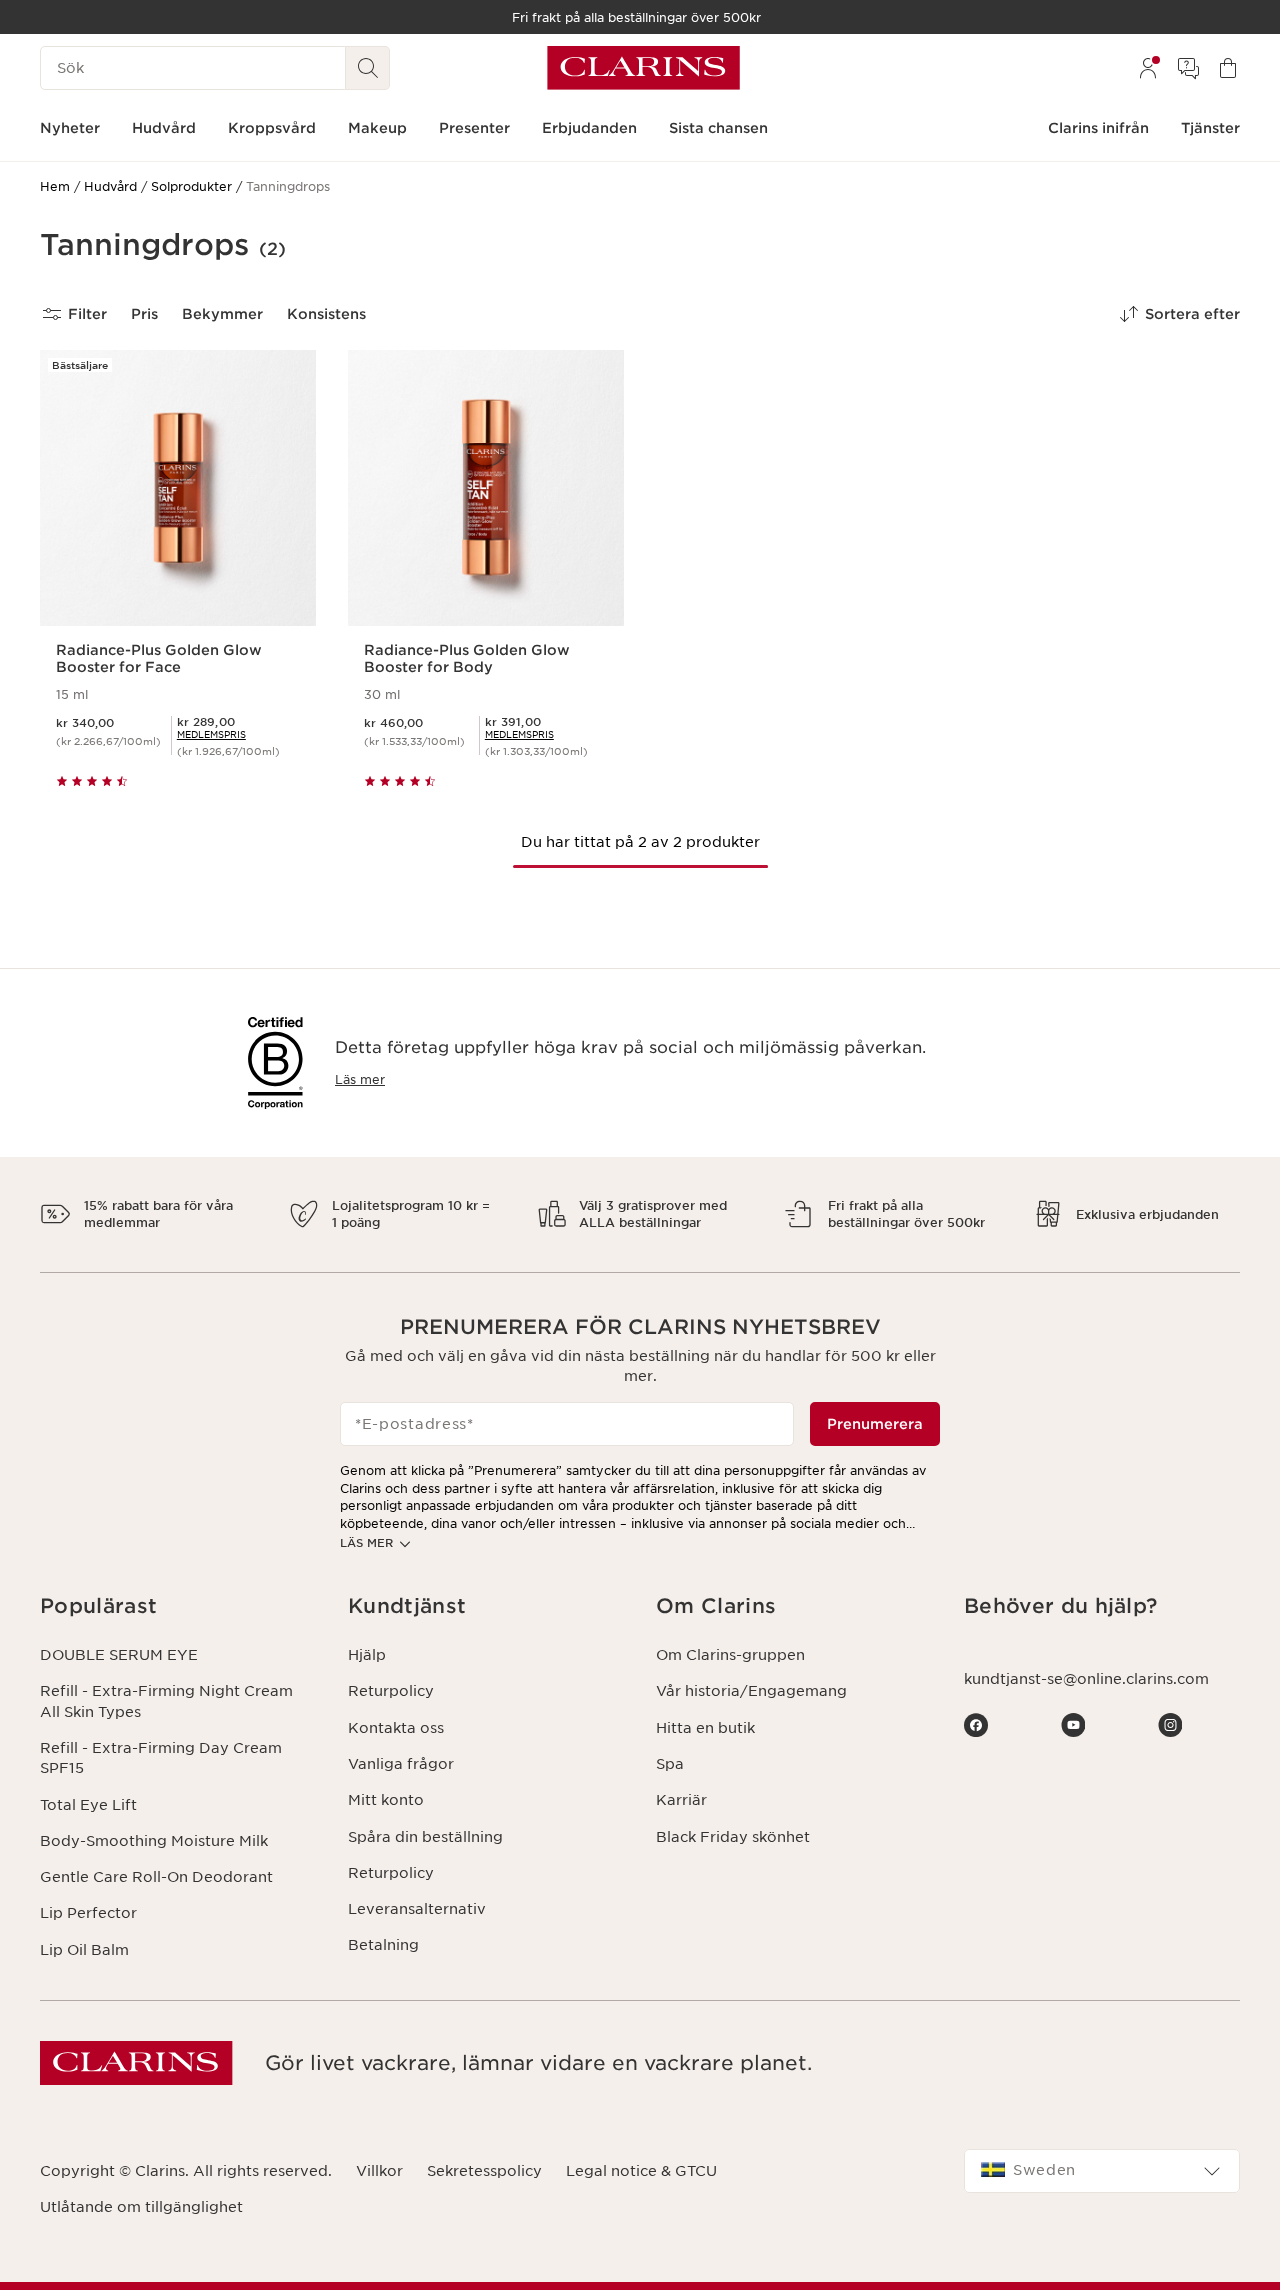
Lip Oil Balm (84, 1950)
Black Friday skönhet (733, 1837)
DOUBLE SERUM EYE (119, 1655)
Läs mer (360, 1079)
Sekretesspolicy (484, 2171)
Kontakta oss (396, 1728)
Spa (670, 1764)
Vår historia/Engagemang (751, 1691)
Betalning (383, 1945)
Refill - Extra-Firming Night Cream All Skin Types (166, 1701)
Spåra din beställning (425, 1837)
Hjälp (367, 1655)
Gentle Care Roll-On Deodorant (156, 1877)
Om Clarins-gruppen (730, 1655)
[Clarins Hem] (643, 68)
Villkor (379, 2171)
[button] (178, 1606)
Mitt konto (386, 1800)
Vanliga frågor (401, 1764)
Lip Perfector (88, 1913)
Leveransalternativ (417, 1909)
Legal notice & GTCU (641, 2171)
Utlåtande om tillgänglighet (141, 2207)
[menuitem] (1148, 68)
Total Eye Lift (88, 1805)
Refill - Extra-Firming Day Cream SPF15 (161, 1758)
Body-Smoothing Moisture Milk (154, 1841)
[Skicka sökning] (368, 68)
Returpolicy (391, 1691)
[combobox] (1102, 2171)
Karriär (681, 1800)
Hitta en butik (705, 1728)
